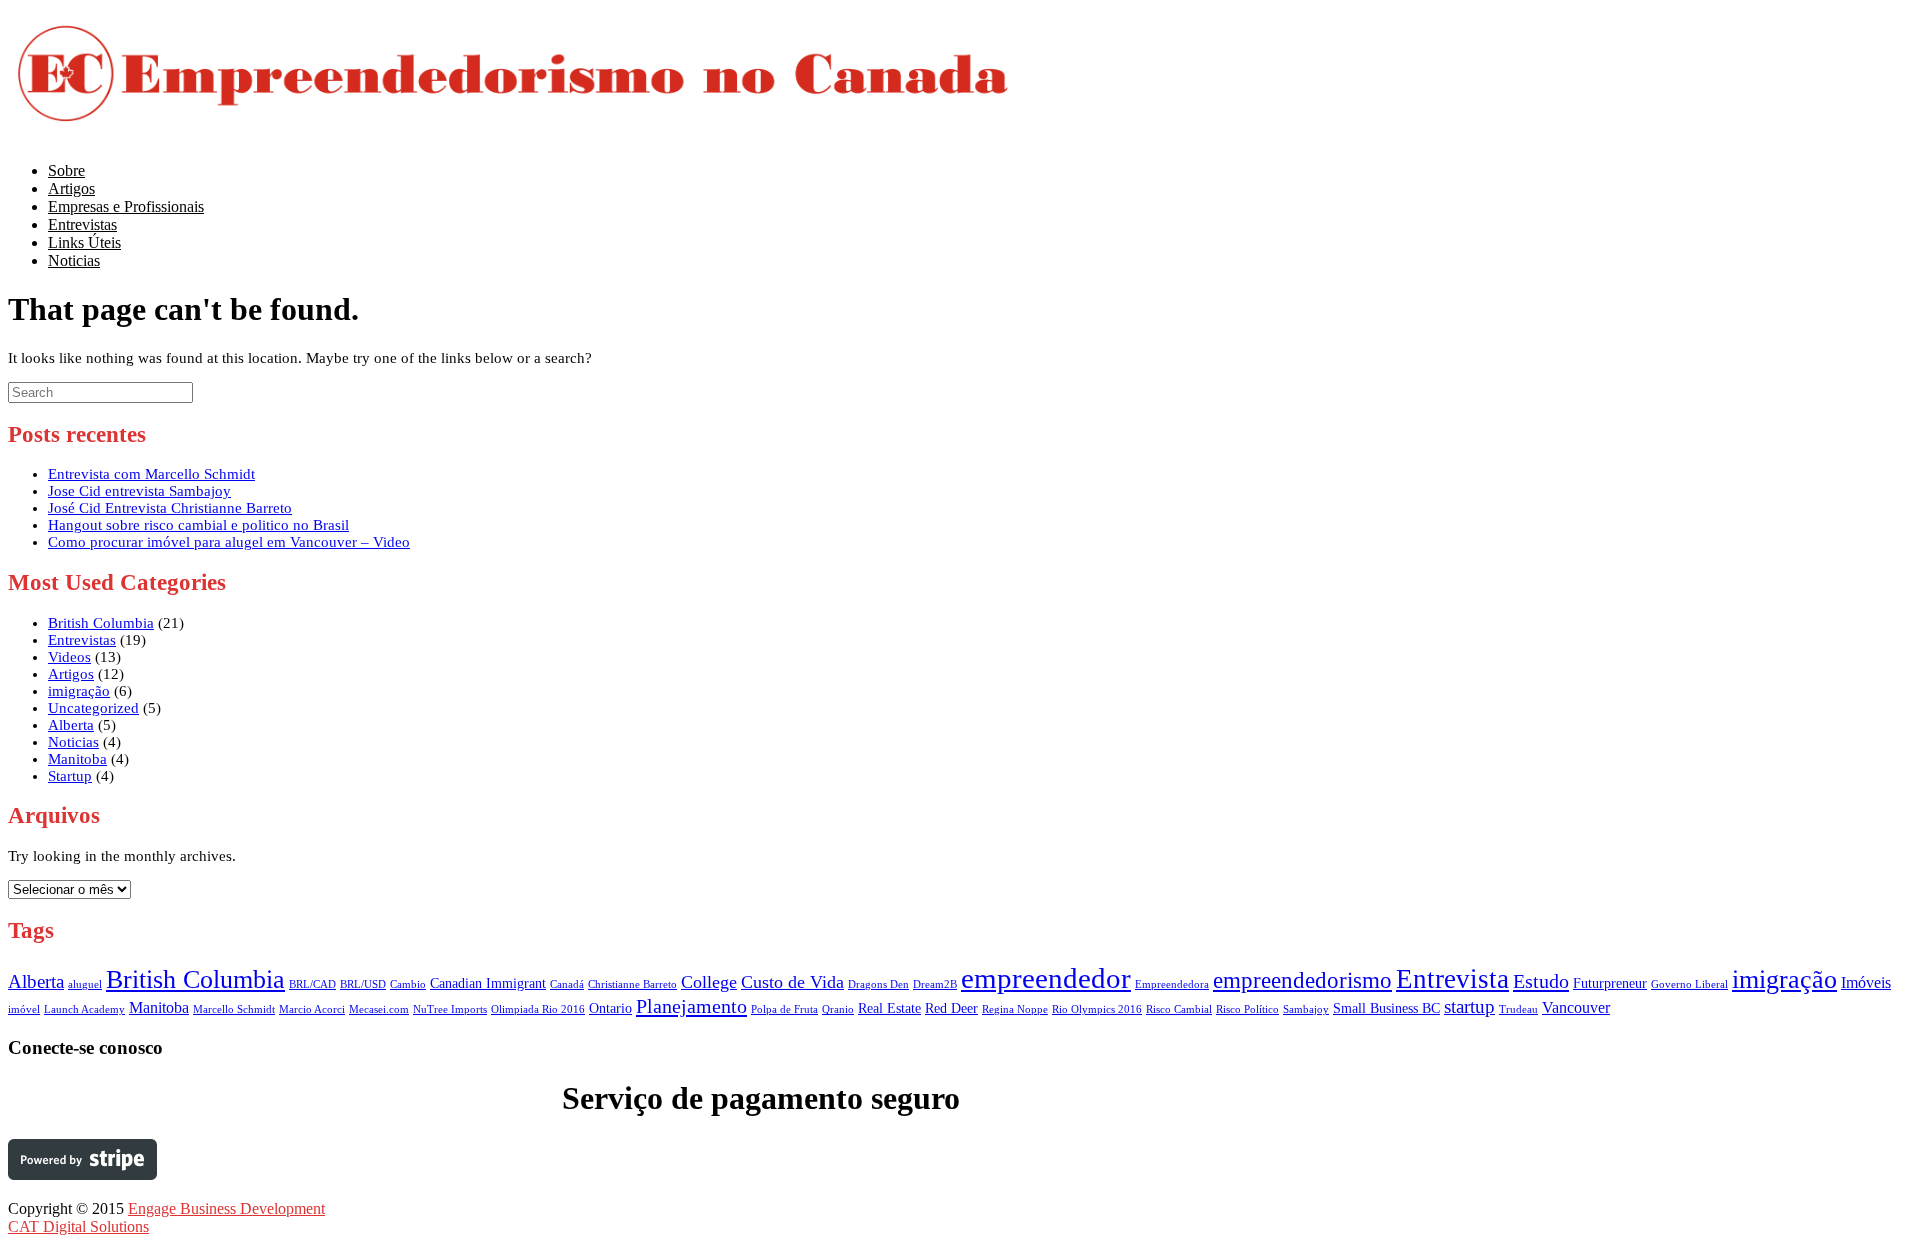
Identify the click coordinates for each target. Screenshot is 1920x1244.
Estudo (1541, 981)
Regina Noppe (1015, 1009)
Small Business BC (1386, 1008)
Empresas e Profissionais (126, 206)
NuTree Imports (450, 1009)
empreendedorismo (1302, 980)
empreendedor (1046, 978)
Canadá (567, 984)
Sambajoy (1306, 1009)
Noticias (74, 260)
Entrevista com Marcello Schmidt (151, 474)
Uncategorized (93, 708)
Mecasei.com (379, 1009)
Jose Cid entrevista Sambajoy (139, 491)
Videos (69, 657)
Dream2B (935, 984)
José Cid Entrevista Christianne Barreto (170, 508)
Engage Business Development (226, 1208)
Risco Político (1247, 1009)
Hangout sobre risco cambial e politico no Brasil (198, 525)
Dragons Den (878, 984)
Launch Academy (84, 1009)
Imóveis (1866, 982)
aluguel (85, 984)
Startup (70, 776)
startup (1469, 1006)
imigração (79, 691)
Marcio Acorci (312, 1009)
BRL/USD (363, 984)
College (709, 982)
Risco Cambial (1179, 1009)
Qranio (838, 1009)
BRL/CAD (312, 984)
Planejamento (691, 1006)
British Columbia (101, 623)
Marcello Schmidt (234, 1009)
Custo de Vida (792, 982)
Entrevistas (82, 640)
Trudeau (1518, 1009)
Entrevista (1452, 979)
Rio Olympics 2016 (1097, 1009)
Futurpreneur (1610, 983)
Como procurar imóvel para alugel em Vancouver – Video (229, 542)
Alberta (71, 725)
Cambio (408, 984)
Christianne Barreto (632, 984)
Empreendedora (1172, 984)
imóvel (24, 1009)
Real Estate (889, 1008)
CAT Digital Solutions (78, 1226)
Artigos (71, 674)
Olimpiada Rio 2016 (538, 1009)
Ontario (610, 1008)
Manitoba (77, 759)
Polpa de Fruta (784, 1009)
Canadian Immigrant (488, 983)
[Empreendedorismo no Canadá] (513, 126)
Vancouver (1576, 1007)
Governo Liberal (1689, 984)
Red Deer (951, 1008)
